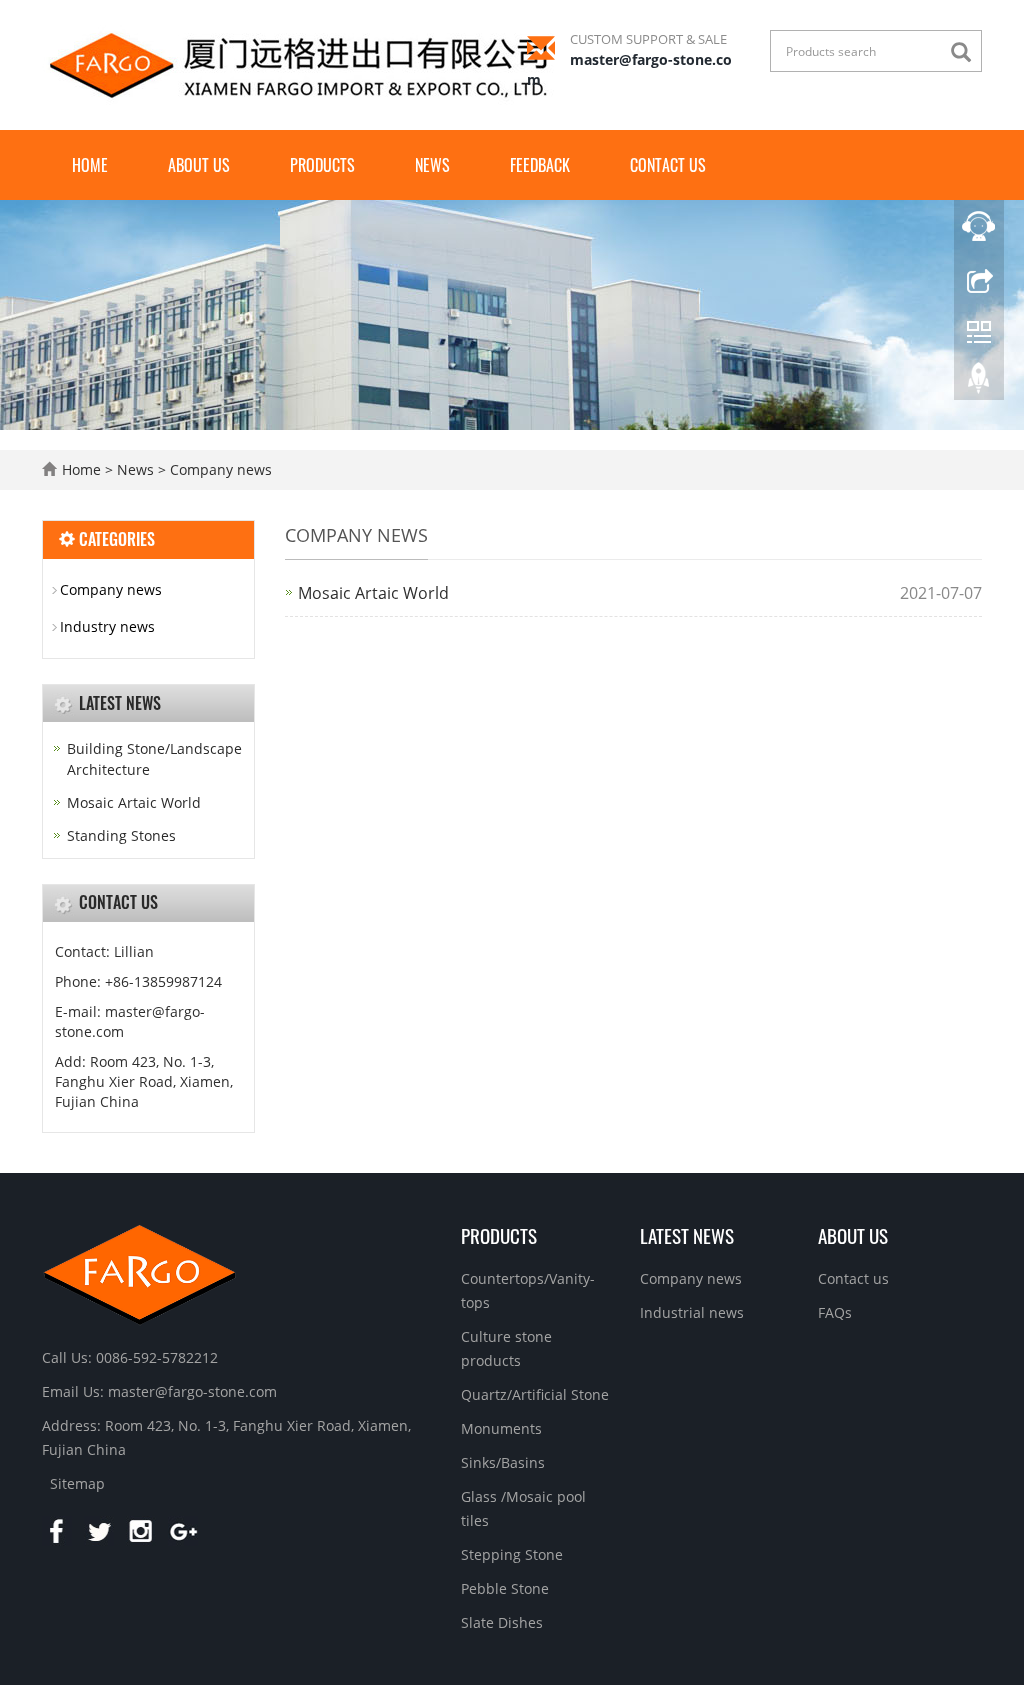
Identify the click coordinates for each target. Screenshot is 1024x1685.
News (432, 165)
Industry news (107, 626)
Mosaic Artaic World (373, 593)
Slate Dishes (502, 1622)
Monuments (501, 1428)
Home (90, 165)
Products (322, 165)
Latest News (687, 1235)
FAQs (835, 1312)
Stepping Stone (512, 1554)
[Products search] (966, 52)
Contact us (668, 165)
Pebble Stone (505, 1588)
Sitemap (77, 1483)
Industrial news (692, 1312)
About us (199, 165)
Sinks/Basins (503, 1462)
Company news (219, 469)
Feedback (540, 165)
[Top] (979, 383)
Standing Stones (121, 835)
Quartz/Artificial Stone (535, 1394)
